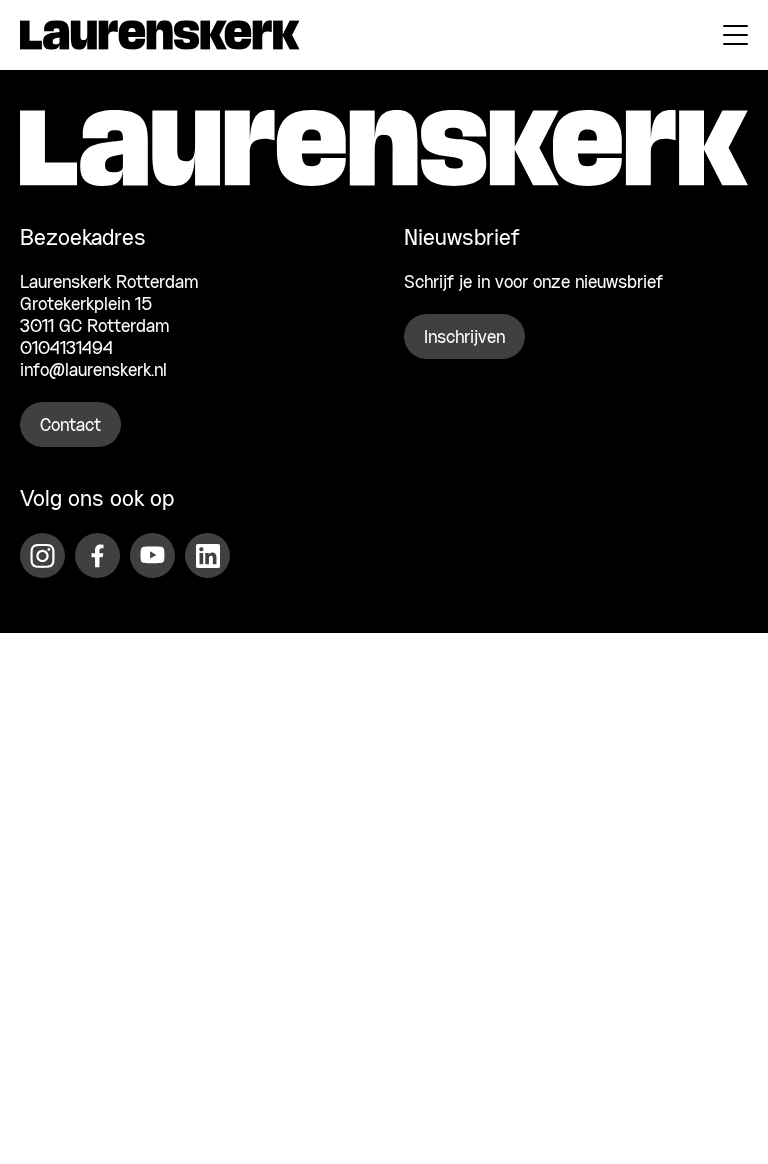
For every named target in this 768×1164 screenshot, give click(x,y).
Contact (70, 426)
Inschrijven (464, 338)
